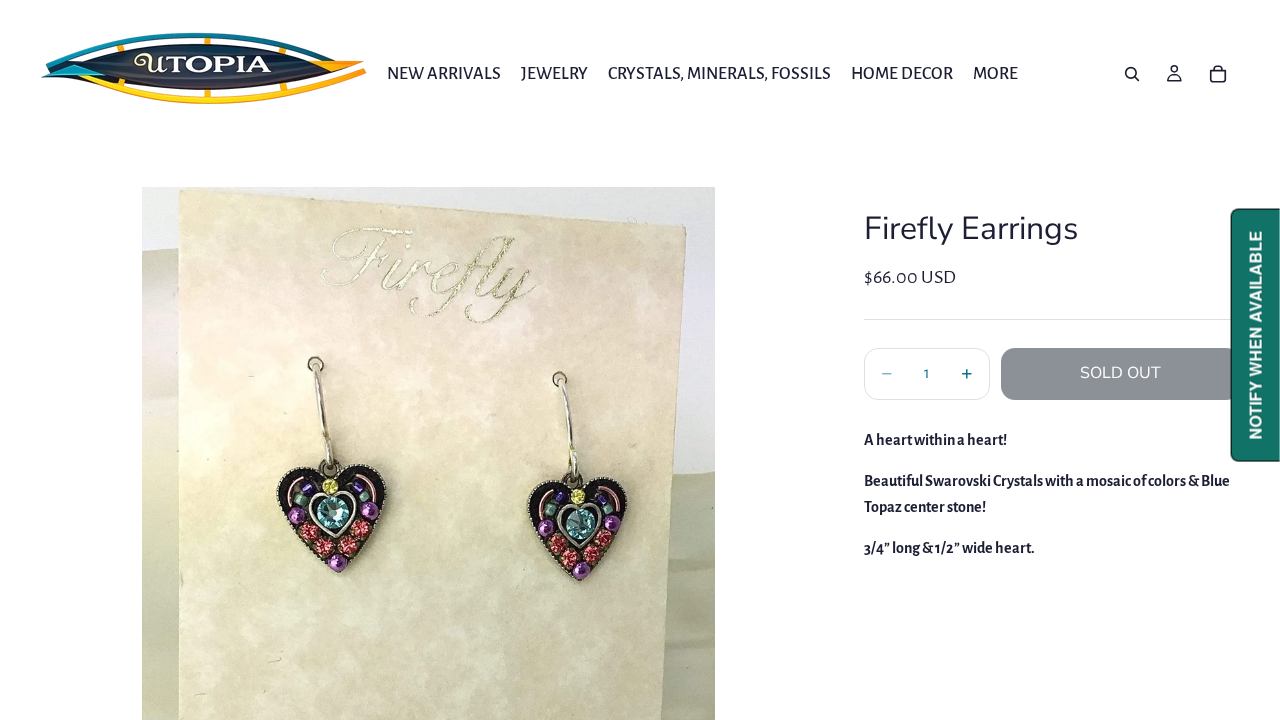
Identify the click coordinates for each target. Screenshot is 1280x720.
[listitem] (995, 73)
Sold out (1120, 373)
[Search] (1132, 74)
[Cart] (1218, 74)
